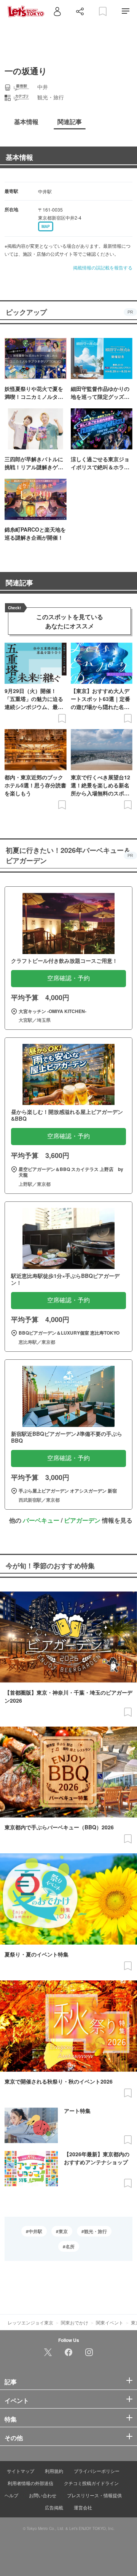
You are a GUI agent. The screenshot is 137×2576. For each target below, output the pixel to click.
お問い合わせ (43, 2495)
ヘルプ (11, 2495)
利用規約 (54, 2471)
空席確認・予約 (68, 978)
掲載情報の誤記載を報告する (103, 267)
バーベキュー (41, 1520)
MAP (46, 226)
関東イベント (110, 2322)
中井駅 (35, 2231)
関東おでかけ (75, 2322)
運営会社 (83, 2507)
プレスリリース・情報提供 (94, 2495)
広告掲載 (54, 2507)
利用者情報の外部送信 (30, 2483)
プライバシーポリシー (97, 2471)
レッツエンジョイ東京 (30, 2322)
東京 (63, 2231)
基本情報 (19, 157)
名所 (70, 2246)
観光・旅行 (96, 2231)
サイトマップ (21, 2471)
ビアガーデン (82, 1520)
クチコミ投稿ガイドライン (91, 2483)
